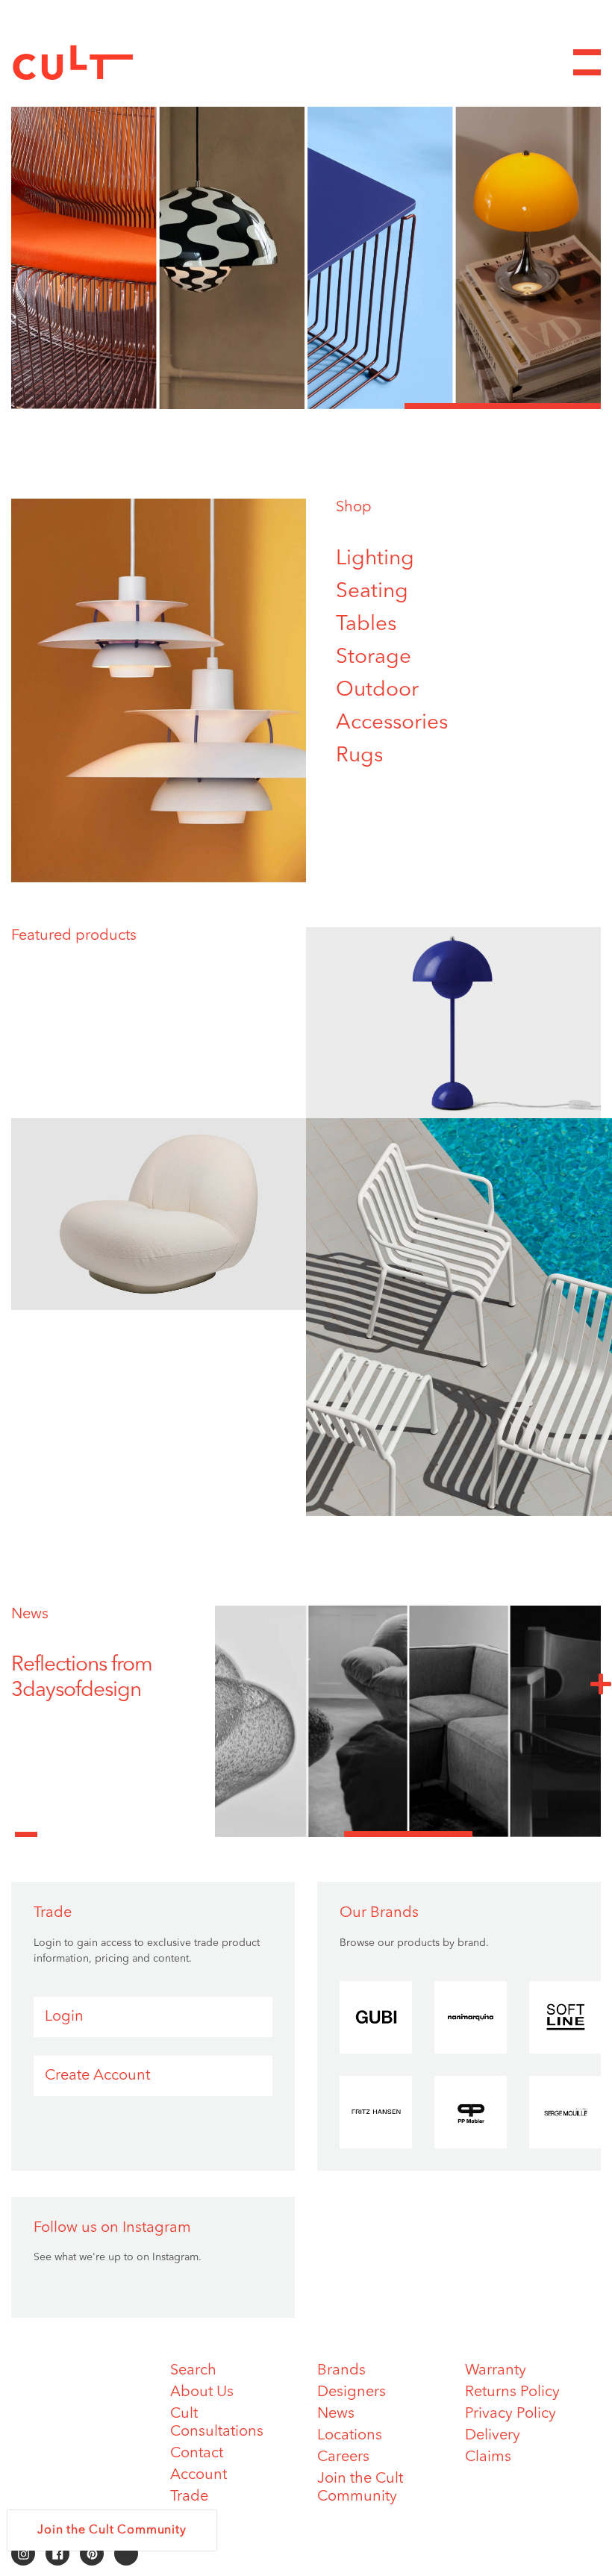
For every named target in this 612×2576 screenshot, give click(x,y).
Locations (350, 2436)
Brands (341, 2371)
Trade (189, 2497)
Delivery (493, 2436)
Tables (366, 625)
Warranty (496, 2371)
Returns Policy (512, 2392)
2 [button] (306, 406)
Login (64, 2017)
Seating (372, 592)
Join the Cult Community (112, 2530)
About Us (202, 2392)
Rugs (359, 756)
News (30, 1615)
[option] (306, 241)
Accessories (392, 723)
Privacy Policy (510, 2414)
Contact (197, 2454)
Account (199, 2475)
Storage (374, 658)
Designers (352, 2392)
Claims (488, 2457)
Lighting (375, 559)
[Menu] (587, 62)
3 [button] (503, 406)
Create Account (97, 2076)
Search (193, 2371)
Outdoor (377, 690)
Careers (343, 2457)
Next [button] (601, 1683)
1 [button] (109, 406)
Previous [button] (26, 1826)
